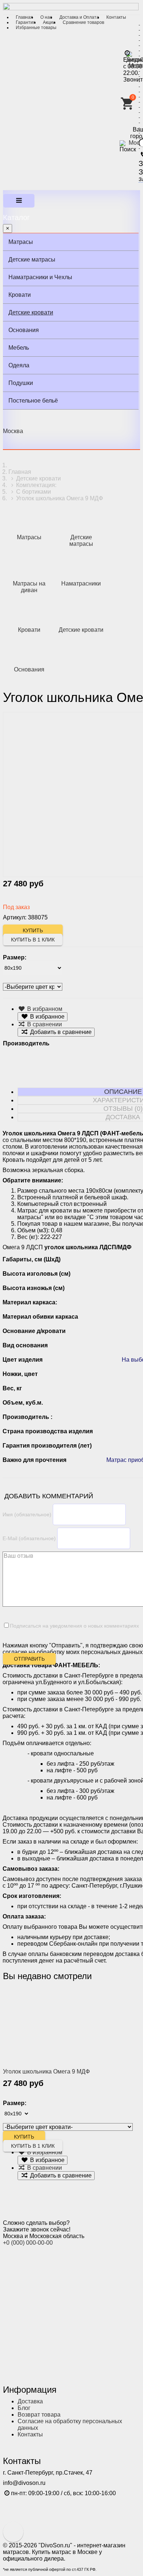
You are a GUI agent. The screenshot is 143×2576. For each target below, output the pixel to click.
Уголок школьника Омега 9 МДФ (46, 2071)
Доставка (30, 2401)
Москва (13, 431)
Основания (24, 330)
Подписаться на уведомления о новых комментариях (74, 1626)
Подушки (21, 383)
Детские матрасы (32, 260)
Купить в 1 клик (33, 940)
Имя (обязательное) (27, 1514)
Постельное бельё (33, 401)
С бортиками (34, 492)
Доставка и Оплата (79, 17)
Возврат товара (39, 2415)
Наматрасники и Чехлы (40, 277)
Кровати (20, 295)
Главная (24, 17)
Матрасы (21, 242)
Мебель (19, 348)
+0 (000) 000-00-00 (28, 2243)
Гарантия (26, 22)
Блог (24, 2408)
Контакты (116, 17)
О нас (46, 17)
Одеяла (19, 365)
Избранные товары (36, 28)
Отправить (29, 1659)
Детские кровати (31, 312)
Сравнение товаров (83, 22)
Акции (49, 22)
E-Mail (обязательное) (29, 1538)
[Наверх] (13, 2532)
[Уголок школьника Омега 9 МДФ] (49, 2026)
